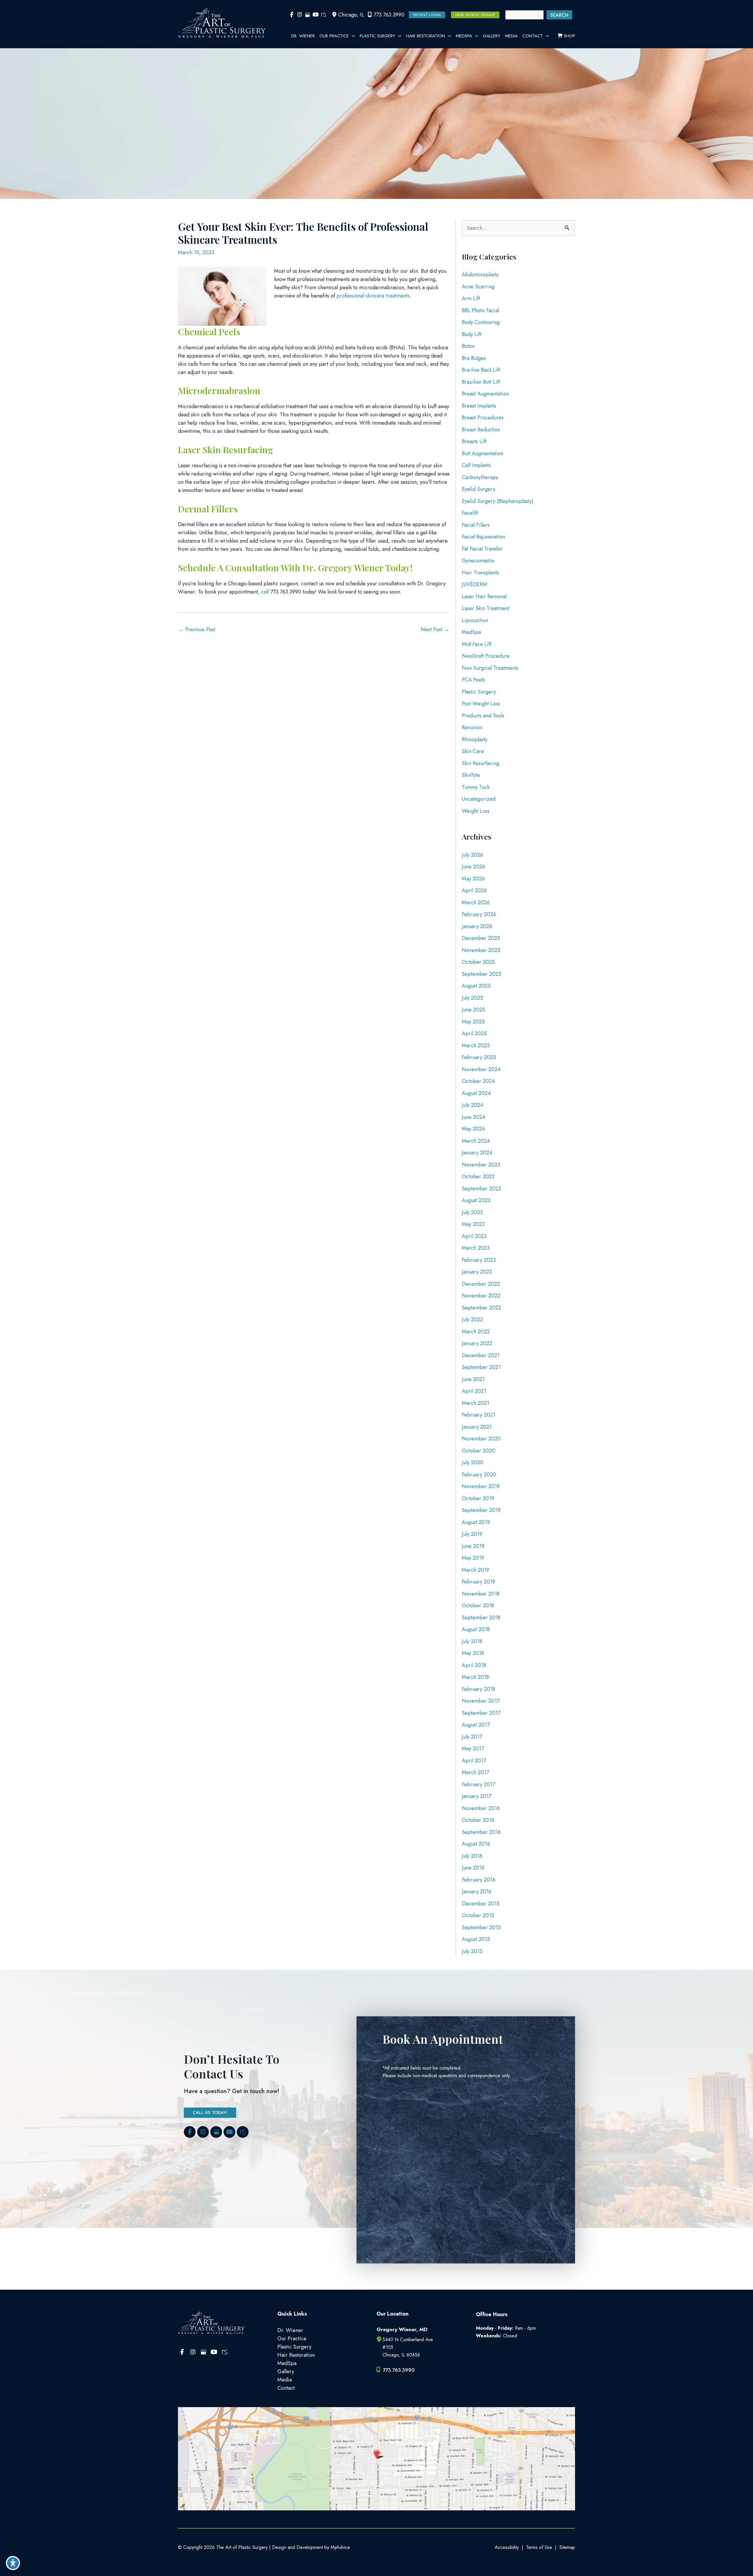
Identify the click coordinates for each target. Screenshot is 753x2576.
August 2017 (476, 1725)
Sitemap (567, 2547)
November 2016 (481, 1808)
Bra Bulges (474, 358)
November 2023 (481, 1165)
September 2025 (482, 974)
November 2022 (481, 1296)
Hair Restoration (296, 2355)
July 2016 (472, 1856)
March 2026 (476, 903)
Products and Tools (483, 716)
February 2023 (479, 1260)
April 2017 (474, 1761)
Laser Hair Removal (484, 596)
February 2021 (479, 1415)
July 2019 (472, 1534)
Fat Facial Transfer (482, 549)
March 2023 (476, 1248)
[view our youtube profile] (315, 15)
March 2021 (475, 1403)
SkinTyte (471, 775)
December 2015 (481, 1904)
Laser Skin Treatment (486, 608)
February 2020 (479, 1475)
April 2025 (474, 1033)
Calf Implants (476, 465)
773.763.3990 (389, 15)
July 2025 (472, 998)
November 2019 (481, 1486)
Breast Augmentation (485, 394)
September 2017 (481, 1713)
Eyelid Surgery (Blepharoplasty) (498, 501)
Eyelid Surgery (479, 489)
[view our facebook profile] (292, 15)
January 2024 (477, 1153)
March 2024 (476, 1141)
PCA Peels (473, 680)
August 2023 (476, 1200)
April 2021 (474, 1391)
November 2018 (481, 1594)
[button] (427, 15)
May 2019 (473, 1558)
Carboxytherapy (480, 477)
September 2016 (481, 1832)
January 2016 (477, 1892)
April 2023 (474, 1236)
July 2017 (472, 1737)
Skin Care (473, 751)
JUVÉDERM (474, 584)
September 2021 (481, 1367)
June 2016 (473, 1868)
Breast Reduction (481, 430)
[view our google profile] (308, 15)
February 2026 (479, 914)
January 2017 (477, 1796)
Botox (468, 346)
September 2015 (481, 1927)
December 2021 (481, 1355)
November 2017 (481, 1701)
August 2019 (476, 1522)
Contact (286, 2388)
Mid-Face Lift (477, 644)
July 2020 (473, 1462)
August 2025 (476, 986)
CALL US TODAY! (210, 2113)
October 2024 (478, 1081)
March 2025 (476, 1046)
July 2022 (472, 1319)
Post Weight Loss (481, 704)
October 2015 (478, 1915)
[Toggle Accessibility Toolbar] (13, 2563)
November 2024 (481, 1069)
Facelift (470, 513)
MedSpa (471, 632)
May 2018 (473, 1653)
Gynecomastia (478, 561)
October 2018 (478, 1606)
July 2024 (473, 1105)
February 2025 (479, 1057)
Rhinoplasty (475, 739)
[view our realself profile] (323, 15)
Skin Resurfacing (480, 763)
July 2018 (472, 1641)
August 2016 (476, 1844)
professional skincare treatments (373, 296)
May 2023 (473, 1224)
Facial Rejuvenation (483, 537)
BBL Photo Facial (480, 310)
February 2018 (478, 1689)
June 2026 (473, 867)
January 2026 (477, 926)
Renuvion (472, 727)
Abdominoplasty (480, 275)
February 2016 (479, 1880)
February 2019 (479, 1582)
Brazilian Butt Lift (481, 382)
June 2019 (473, 1546)
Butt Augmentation (483, 453)
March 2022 (476, 1332)
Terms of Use (539, 2547)
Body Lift (472, 334)
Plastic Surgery (479, 692)
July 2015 (472, 1951)
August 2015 (476, 1939)
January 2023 (477, 1272)
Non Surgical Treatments (490, 668)
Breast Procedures (483, 418)
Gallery (286, 2371)
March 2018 (475, 1677)
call (265, 592)
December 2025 (481, 938)
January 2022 (477, 1343)
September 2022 (482, 1308)
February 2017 (478, 1784)
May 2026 (473, 879)
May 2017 (473, 1749)
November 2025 (481, 950)
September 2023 (481, 1189)
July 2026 (472, 855)
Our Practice (292, 2339)
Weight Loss (476, 811)
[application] (352, 36)
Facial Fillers (476, 525)
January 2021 (477, 1427)
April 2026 (474, 890)
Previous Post (197, 629)
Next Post (435, 629)
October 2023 (478, 1176)
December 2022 (481, 1284)
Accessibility (507, 2547)
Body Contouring (481, 322)
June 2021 (473, 1379)
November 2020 (481, 1439)
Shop (569, 36)
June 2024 (474, 1117)
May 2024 (473, 1129)
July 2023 (472, 1212)
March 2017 (475, 1772)
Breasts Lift (474, 441)
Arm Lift (471, 298)
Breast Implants (479, 406)
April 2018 (474, 1665)
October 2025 (478, 962)
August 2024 (476, 1093)
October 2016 (478, 1820)
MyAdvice (340, 2547)
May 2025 (473, 1022)
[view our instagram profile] (300, 15)
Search (559, 15)
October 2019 (478, 1498)
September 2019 (481, 1510)
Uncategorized (479, 799)
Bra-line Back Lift (481, 370)
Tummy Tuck (476, 787)
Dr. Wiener (290, 2330)
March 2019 (475, 1570)
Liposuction (475, 620)
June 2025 (473, 1010)
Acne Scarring (478, 287)
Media (285, 2380)
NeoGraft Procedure (486, 656)
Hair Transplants (480, 573)
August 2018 (476, 1629)
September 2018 (481, 1618)
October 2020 (478, 1451)
